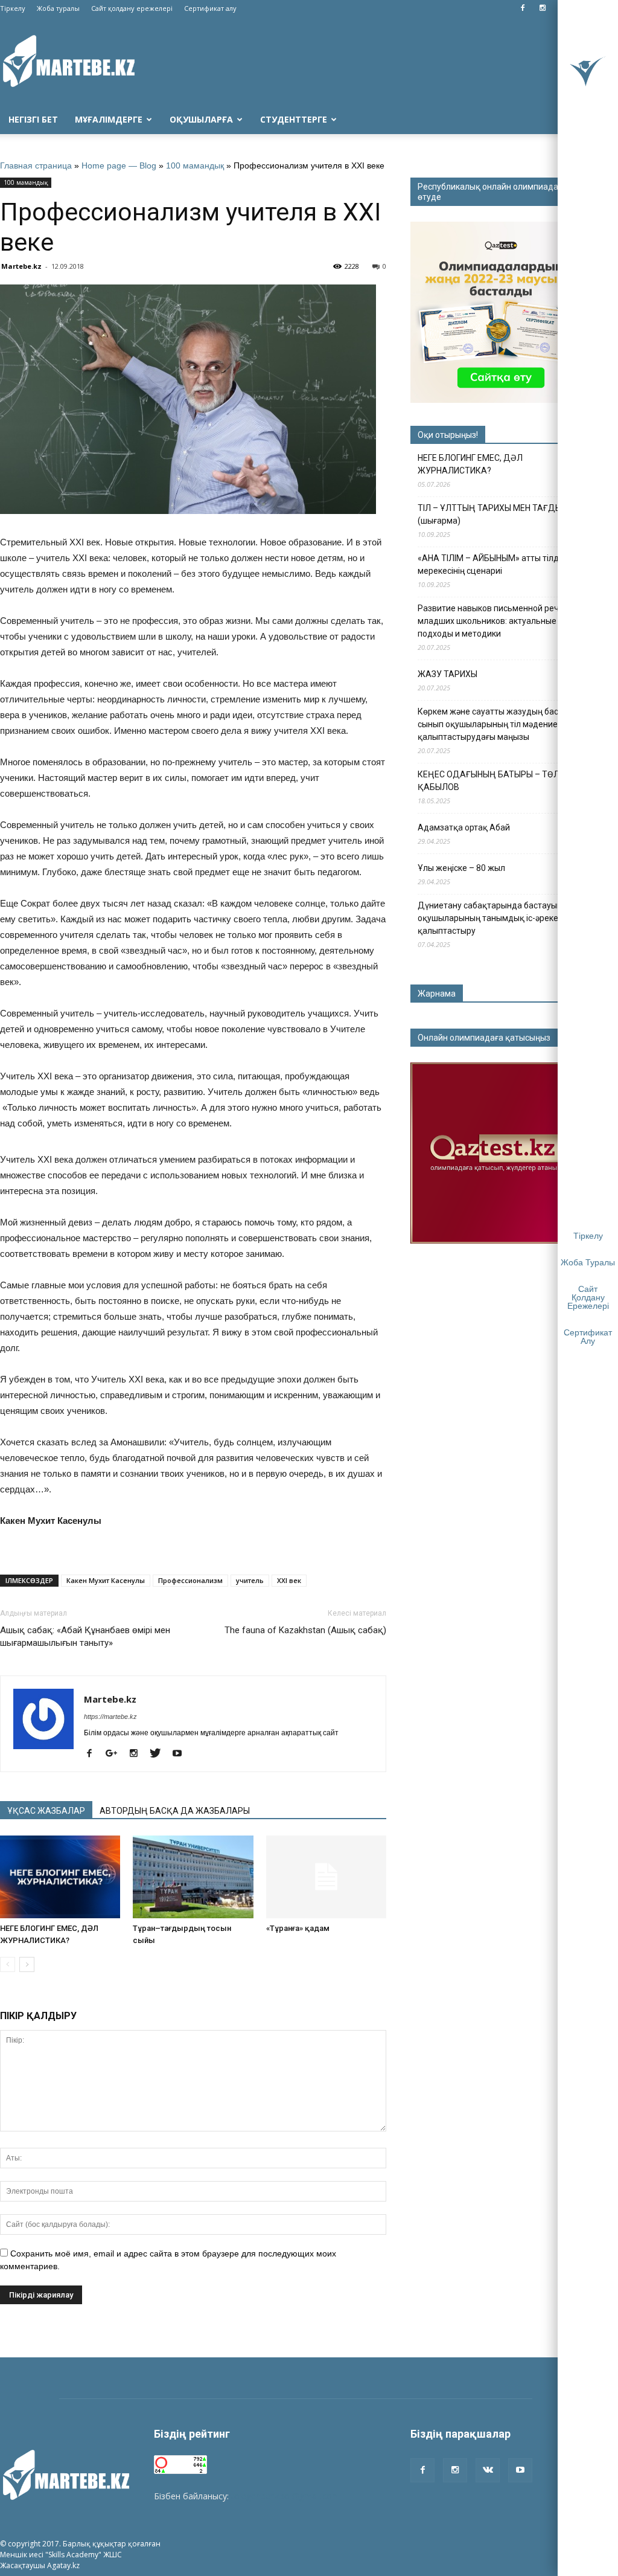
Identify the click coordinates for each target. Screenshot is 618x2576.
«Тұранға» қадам (298, 1928)
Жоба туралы (58, 8)
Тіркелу (13, 8)
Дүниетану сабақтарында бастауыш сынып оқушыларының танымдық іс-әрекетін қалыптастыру (505, 918)
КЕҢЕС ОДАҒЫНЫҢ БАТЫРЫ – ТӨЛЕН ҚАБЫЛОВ (494, 781)
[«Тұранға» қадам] (326, 1877)
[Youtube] (181, 1754)
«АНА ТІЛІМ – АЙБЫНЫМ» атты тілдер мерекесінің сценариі (493, 564)
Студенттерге (294, 119)
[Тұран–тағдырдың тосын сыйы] (193, 1877)
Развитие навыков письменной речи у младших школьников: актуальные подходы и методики (494, 621)
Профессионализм (190, 1580)
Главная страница (36, 165)
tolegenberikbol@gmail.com (285, 2496)
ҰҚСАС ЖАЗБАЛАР (46, 1811)
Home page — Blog (119, 165)
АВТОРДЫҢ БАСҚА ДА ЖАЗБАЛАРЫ (175, 1811)
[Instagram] (543, 8)
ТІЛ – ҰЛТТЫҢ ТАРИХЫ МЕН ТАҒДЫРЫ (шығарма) (496, 514)
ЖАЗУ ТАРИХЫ (448, 674)
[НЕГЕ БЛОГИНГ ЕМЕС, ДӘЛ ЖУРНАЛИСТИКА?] (60, 1877)
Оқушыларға (201, 119)
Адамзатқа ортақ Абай (464, 827)
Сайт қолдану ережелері (132, 8)
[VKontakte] (488, 2470)
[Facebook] (523, 8)
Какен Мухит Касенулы (106, 1580)
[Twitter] (160, 1754)
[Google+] (116, 1754)
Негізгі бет (33, 119)
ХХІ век (289, 1580)
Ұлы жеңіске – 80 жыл (461, 868)
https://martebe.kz (110, 1717)
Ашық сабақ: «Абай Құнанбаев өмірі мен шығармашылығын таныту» (85, 1636)
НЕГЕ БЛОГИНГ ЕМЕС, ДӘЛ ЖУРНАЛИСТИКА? (470, 464)
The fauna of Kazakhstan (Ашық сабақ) (305, 1630)
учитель (250, 1580)
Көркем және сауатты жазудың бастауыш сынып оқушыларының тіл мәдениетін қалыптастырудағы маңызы (501, 724)
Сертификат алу (210, 8)
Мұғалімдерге (109, 119)
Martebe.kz (21, 266)
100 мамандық (195, 165)
